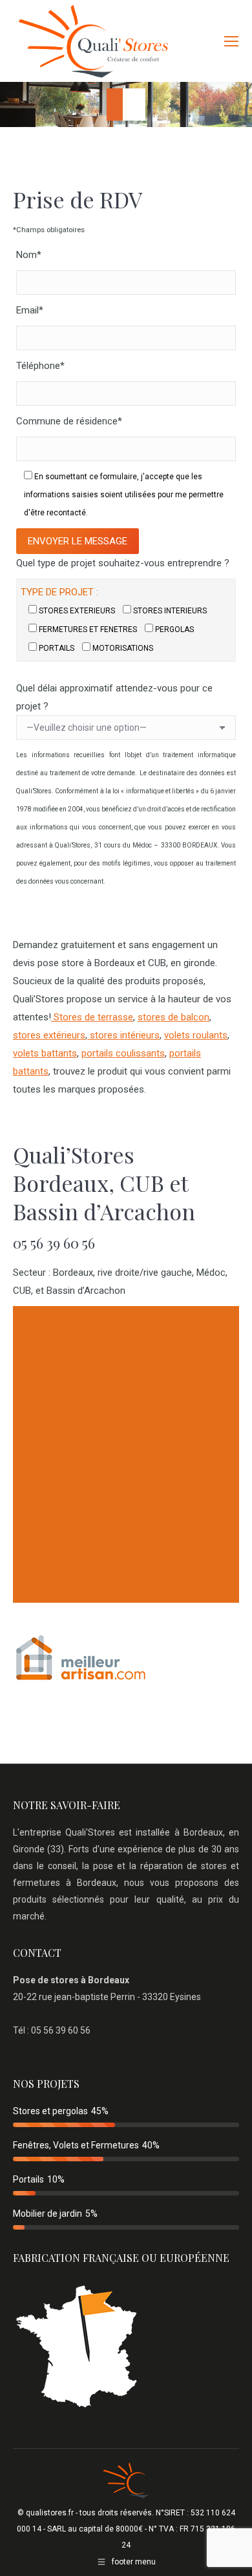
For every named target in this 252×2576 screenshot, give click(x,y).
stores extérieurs (49, 1035)
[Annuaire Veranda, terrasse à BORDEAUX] (81, 1680)
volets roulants (196, 1035)
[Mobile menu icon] (231, 41)
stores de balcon (173, 1017)
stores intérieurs (123, 1035)
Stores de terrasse (92, 1017)
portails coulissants (123, 1053)
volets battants (45, 1053)
